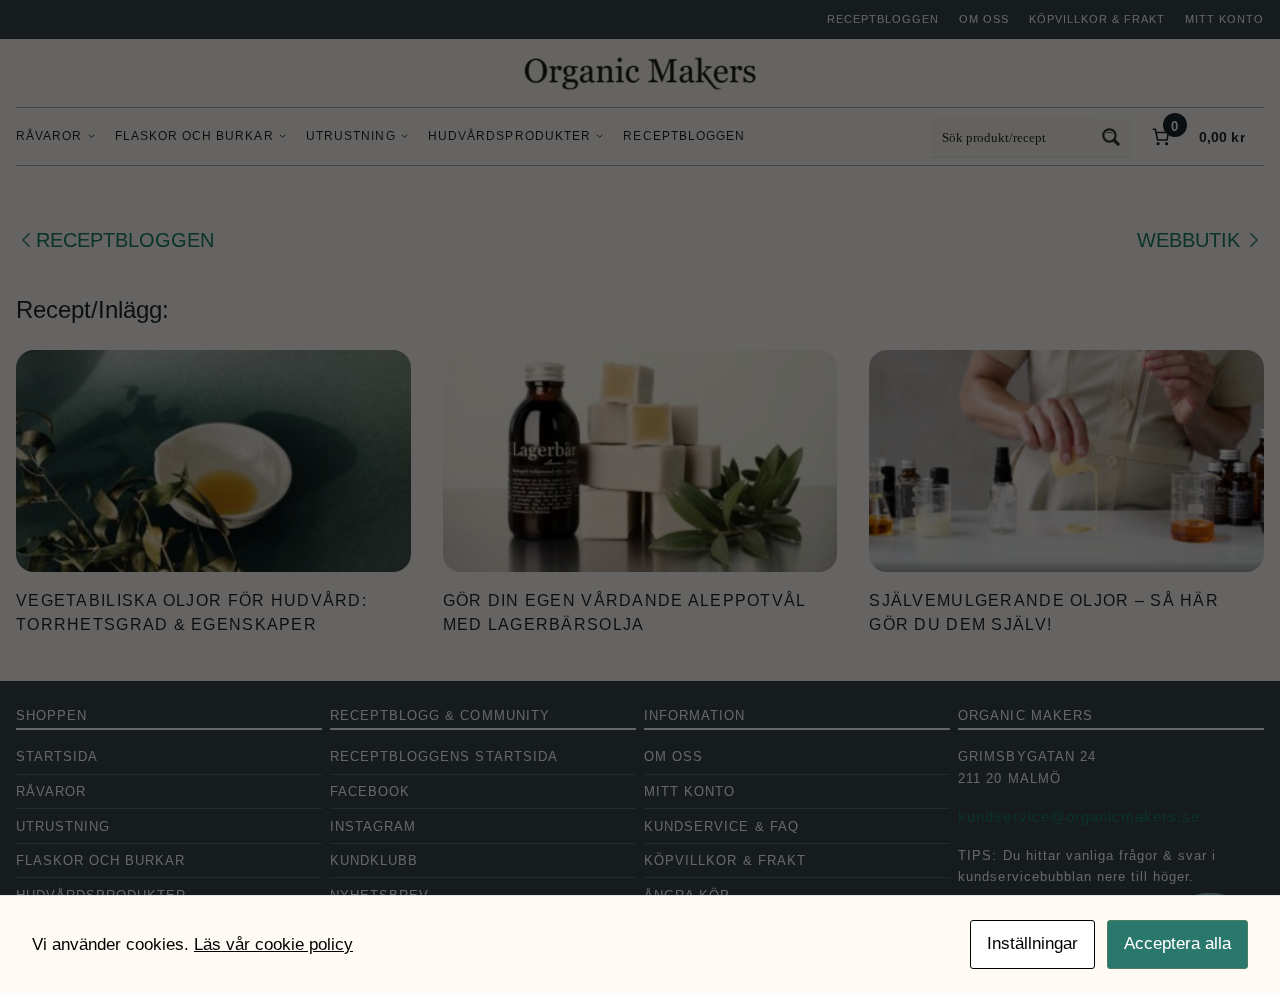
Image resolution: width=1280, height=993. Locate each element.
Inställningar (1032, 943)
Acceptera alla (1177, 943)
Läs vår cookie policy (273, 944)
